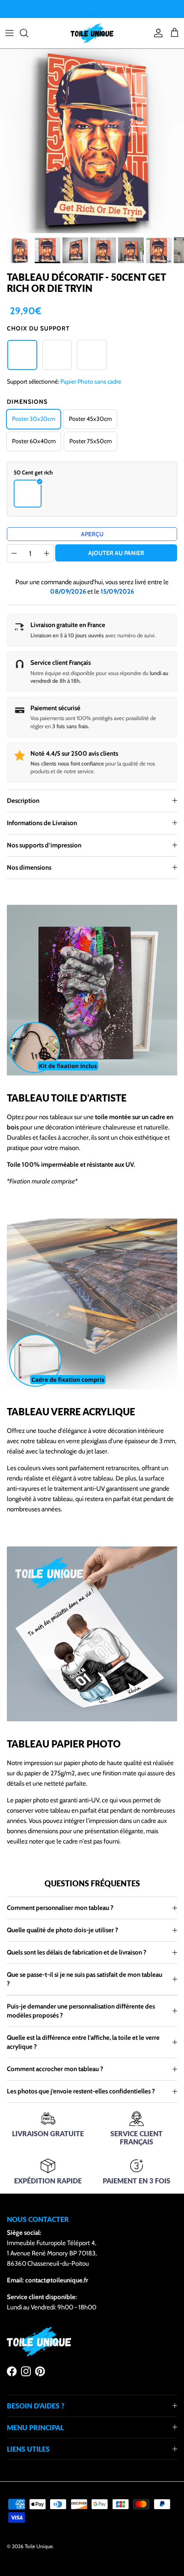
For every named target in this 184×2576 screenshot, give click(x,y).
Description (23, 801)
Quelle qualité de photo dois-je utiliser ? (62, 1930)
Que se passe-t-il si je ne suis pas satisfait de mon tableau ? (85, 1979)
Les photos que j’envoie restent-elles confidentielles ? (81, 2091)
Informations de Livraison (42, 823)
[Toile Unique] (92, 33)
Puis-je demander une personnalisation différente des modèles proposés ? (81, 2011)
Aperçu (92, 534)
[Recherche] (28, 33)
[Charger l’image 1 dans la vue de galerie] (92, 141)
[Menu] (9, 33)
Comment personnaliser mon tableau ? (60, 1908)
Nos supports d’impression (44, 845)
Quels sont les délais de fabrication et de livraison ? (77, 1952)
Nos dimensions (29, 868)
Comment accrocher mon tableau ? (55, 2069)
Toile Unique (39, 2546)
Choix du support (38, 328)
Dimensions (27, 402)
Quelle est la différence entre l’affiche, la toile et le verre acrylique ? (83, 2042)
